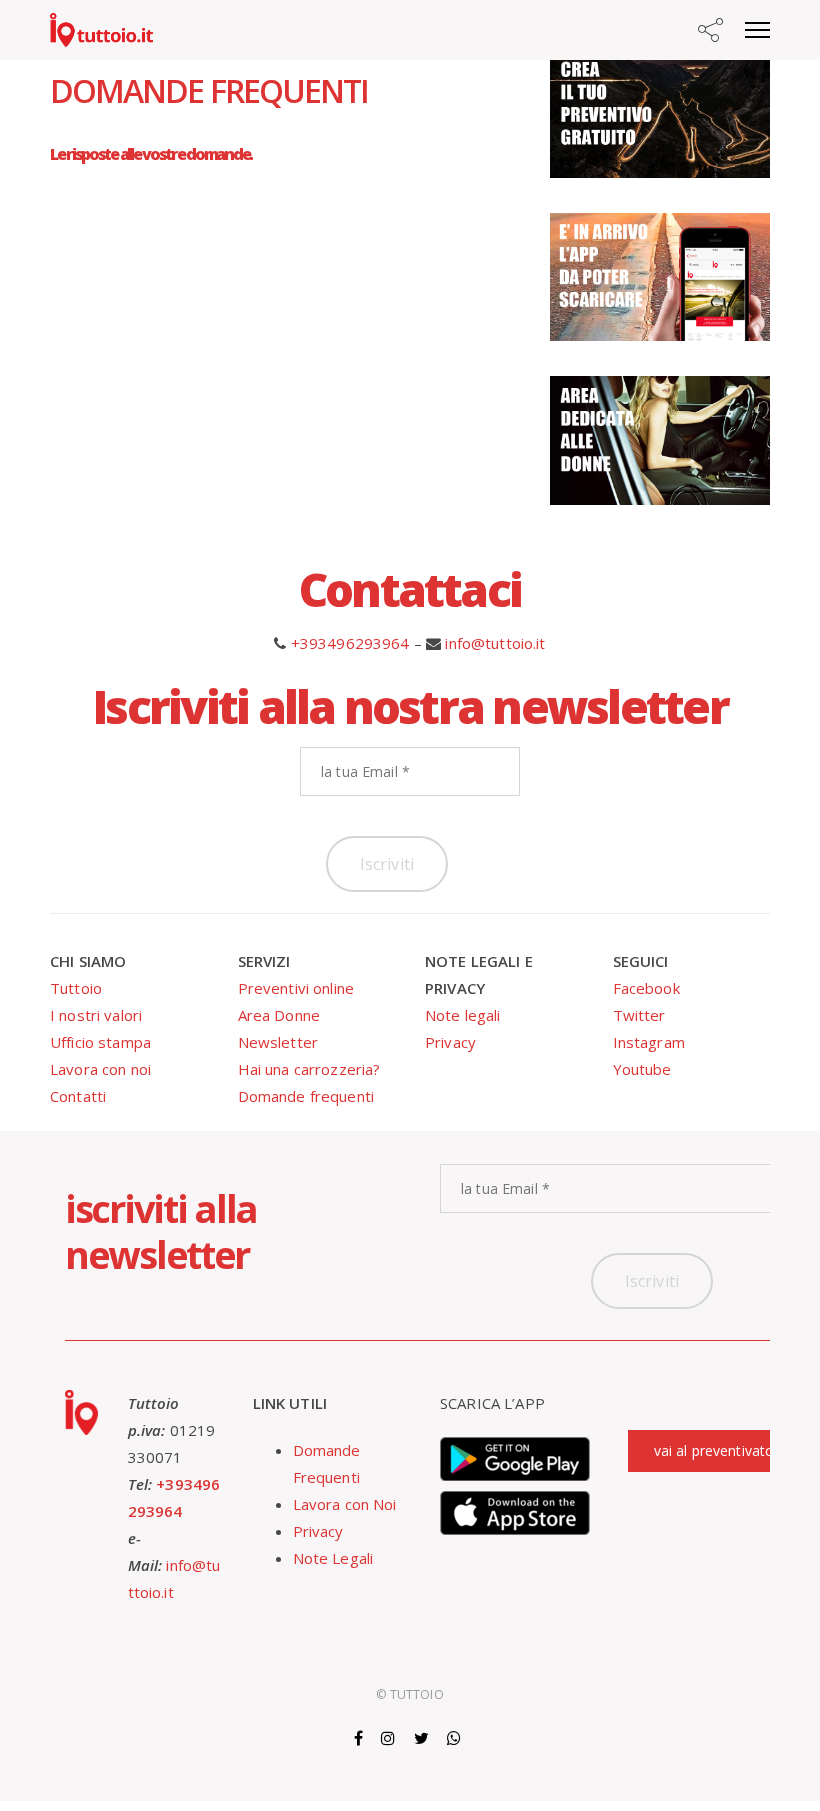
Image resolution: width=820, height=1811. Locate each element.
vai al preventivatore (721, 1450)
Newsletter (278, 1042)
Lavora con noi (100, 1069)
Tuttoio (76, 988)
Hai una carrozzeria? (309, 1069)
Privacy (450, 1042)
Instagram (649, 1042)
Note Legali (333, 1558)
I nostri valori (96, 1015)
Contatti (78, 1096)
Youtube (642, 1069)
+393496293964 (350, 643)
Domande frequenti (306, 1096)
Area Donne (279, 1015)
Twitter (639, 1015)
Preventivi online (296, 988)
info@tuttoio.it (495, 643)
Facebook (646, 988)
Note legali (463, 1015)
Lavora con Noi (345, 1504)
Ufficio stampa (100, 1042)
